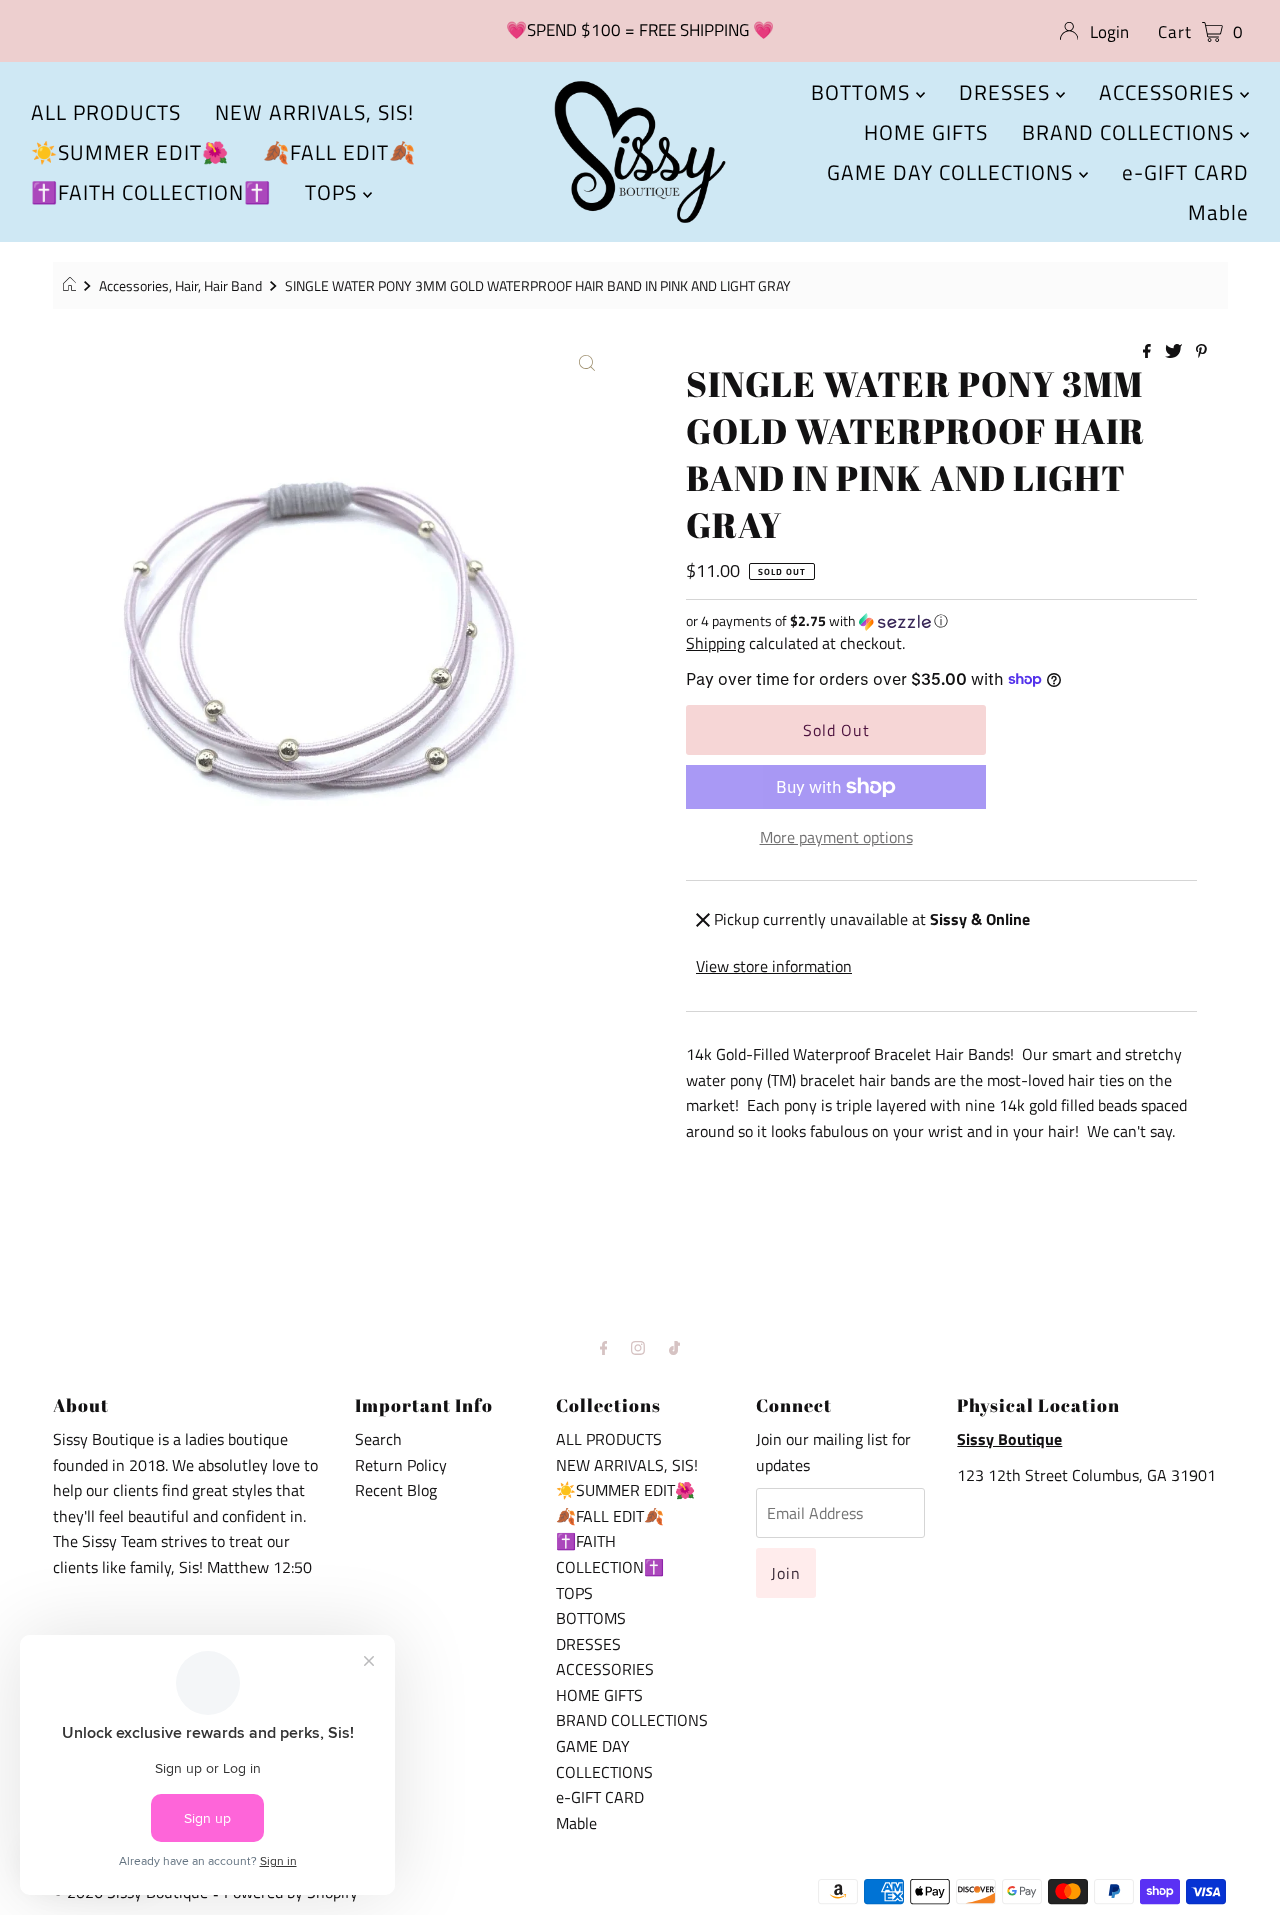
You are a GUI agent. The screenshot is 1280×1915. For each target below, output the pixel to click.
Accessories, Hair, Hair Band (180, 286)
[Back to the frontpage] (72, 286)
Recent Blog (396, 1490)
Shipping (715, 643)
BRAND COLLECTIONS (1131, 132)
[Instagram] (638, 1348)
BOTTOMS (863, 92)
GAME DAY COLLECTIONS (953, 172)
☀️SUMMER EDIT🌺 (130, 152)
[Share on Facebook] (1149, 352)
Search (378, 1439)
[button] (941, 620)
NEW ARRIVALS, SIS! (314, 112)
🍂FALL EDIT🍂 (339, 152)
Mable (1218, 212)
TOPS (334, 192)
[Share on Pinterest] (1201, 352)
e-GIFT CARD (1185, 172)
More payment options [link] (836, 837)
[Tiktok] (674, 1348)
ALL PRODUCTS (106, 112)
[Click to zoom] (587, 361)
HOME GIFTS (926, 132)
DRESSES (1007, 92)
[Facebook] (604, 1348)
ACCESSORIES (1169, 92)
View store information (774, 966)
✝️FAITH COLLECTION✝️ (151, 192)
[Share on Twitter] (1175, 352)
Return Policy (401, 1465)
